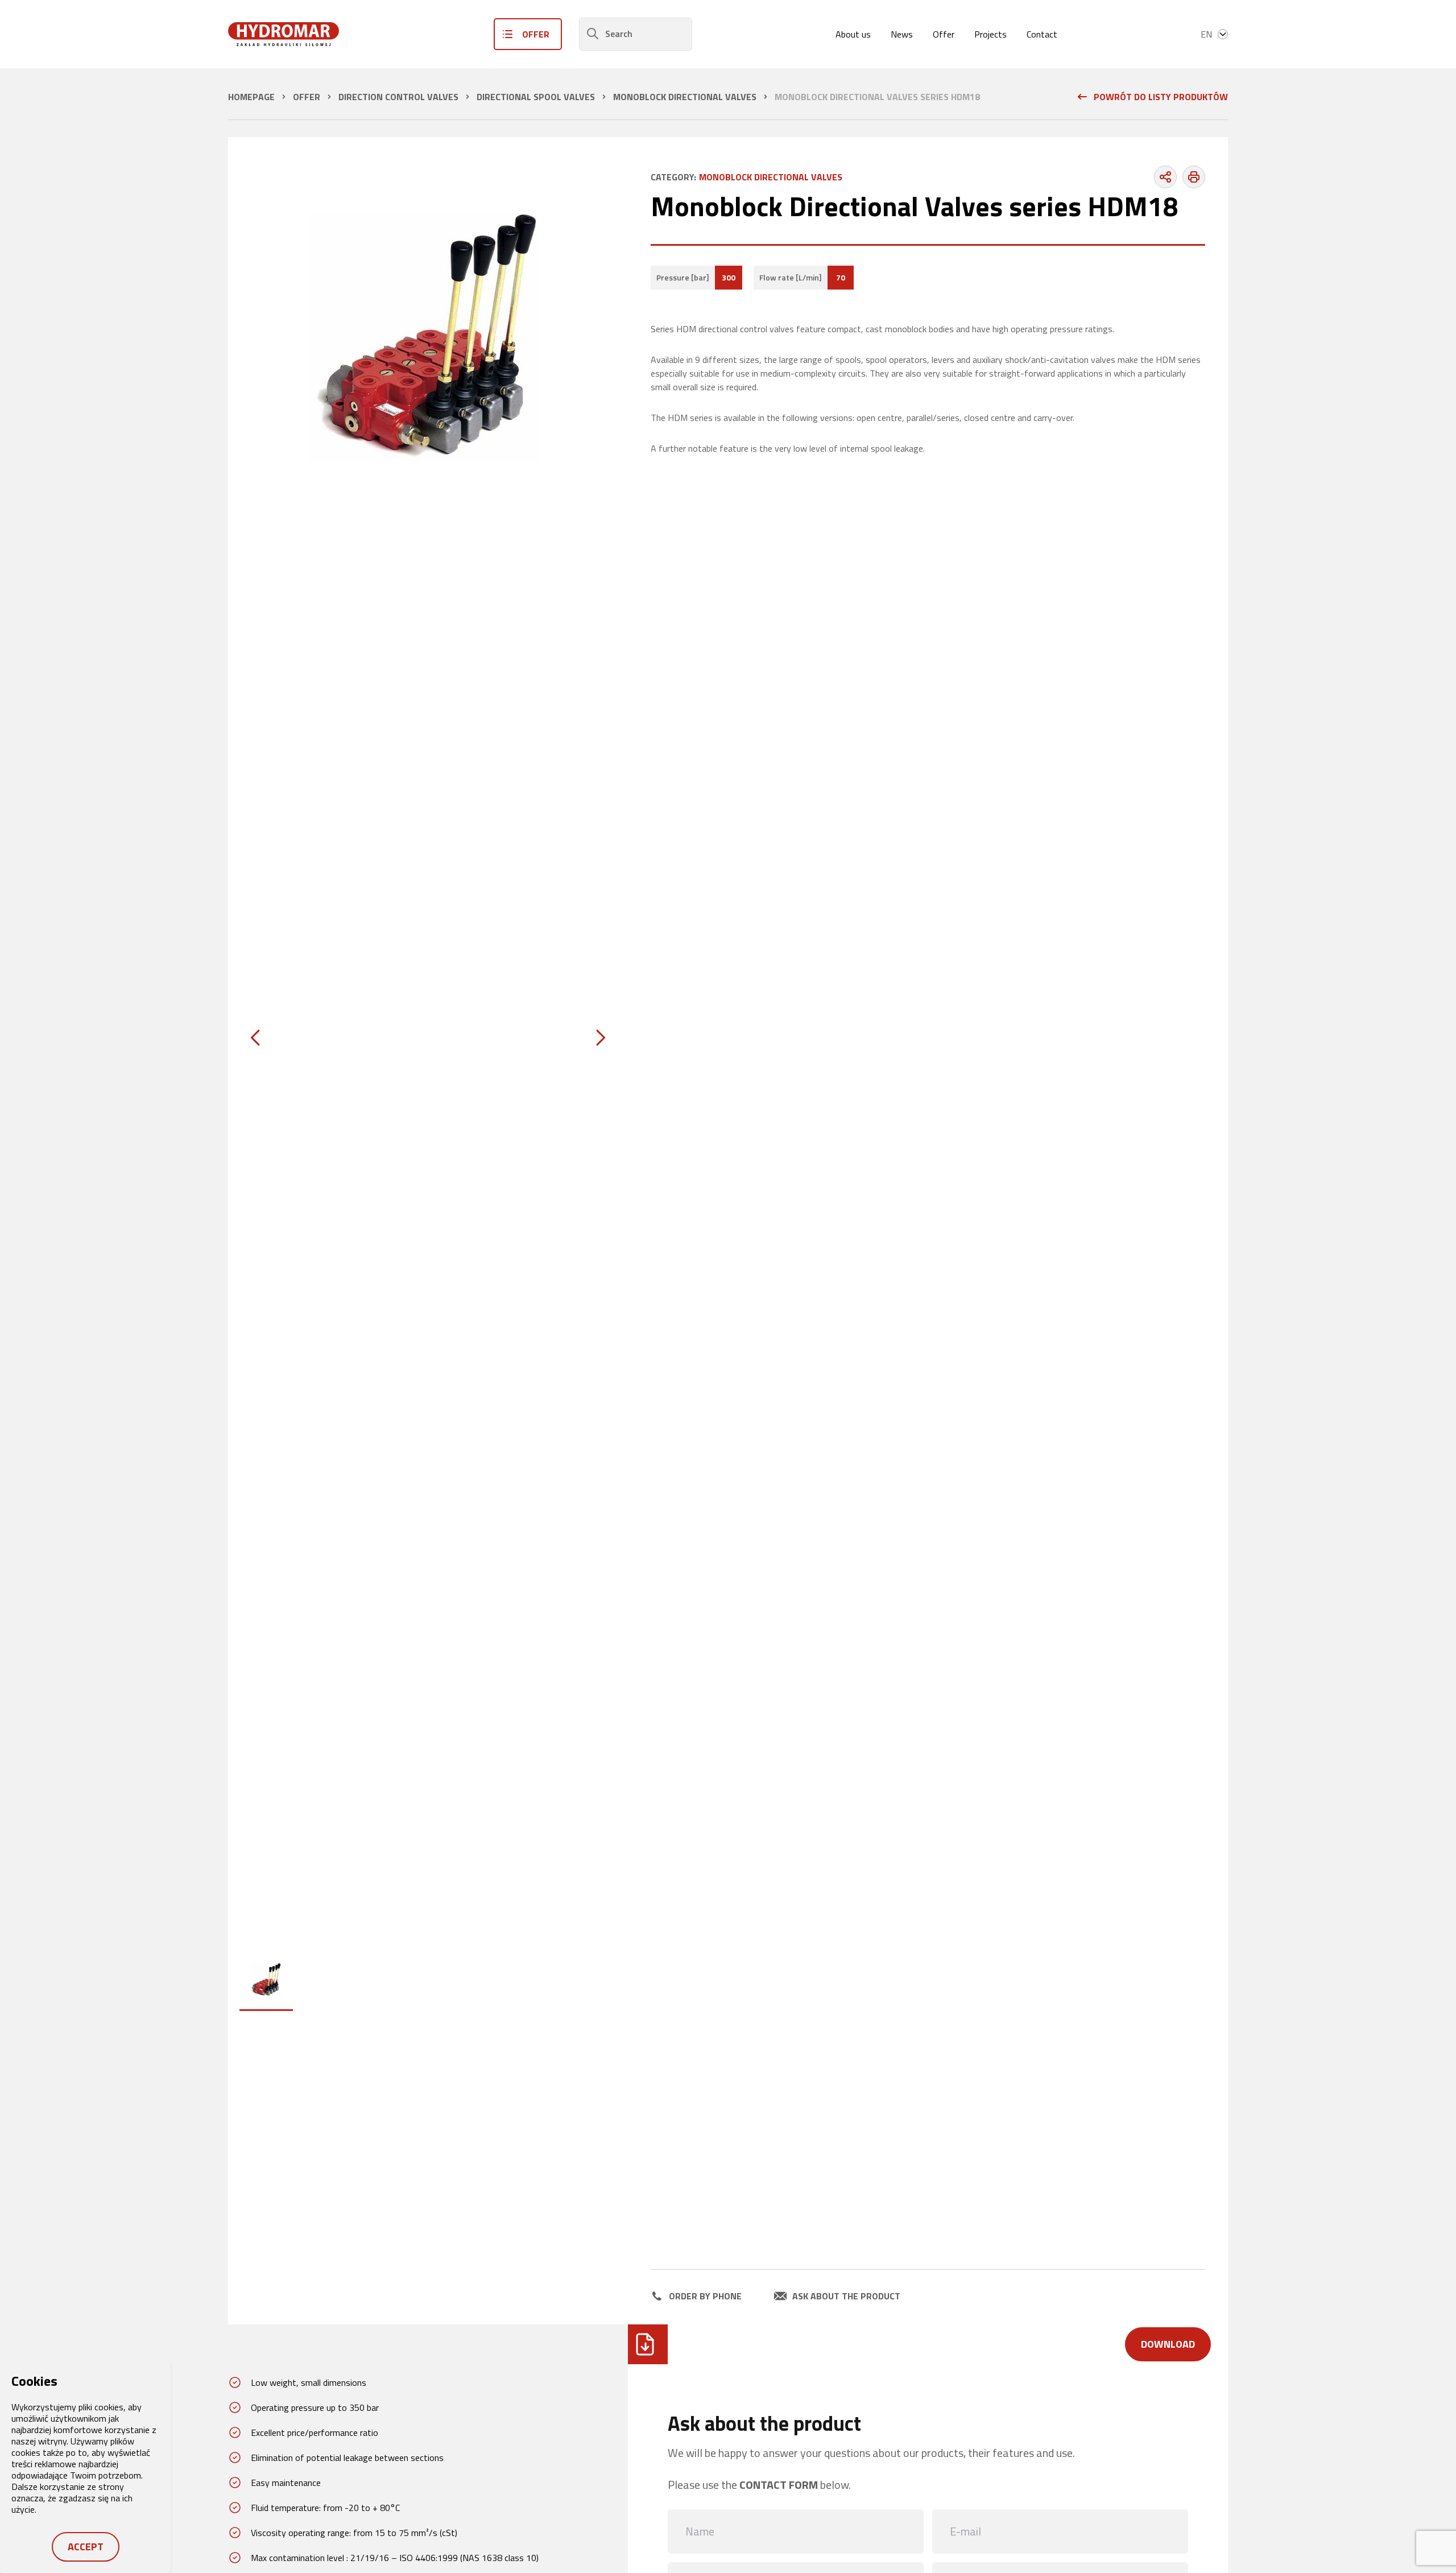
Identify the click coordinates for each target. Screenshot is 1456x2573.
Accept (86, 2547)
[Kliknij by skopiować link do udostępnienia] (1165, 177)
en (1206, 34)
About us (853, 34)
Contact (1042, 34)
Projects (990, 34)
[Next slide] (601, 1038)
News (902, 34)
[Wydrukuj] (1194, 177)
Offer (944, 34)
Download (1168, 2344)
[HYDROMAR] (284, 34)
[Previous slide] (255, 1038)
